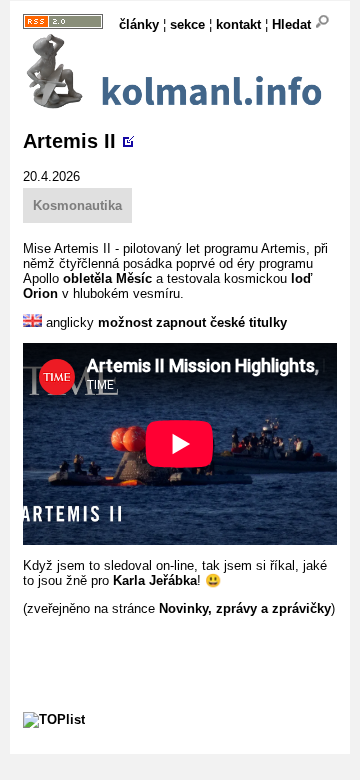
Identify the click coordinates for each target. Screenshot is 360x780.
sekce (187, 24)
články (139, 24)
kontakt (238, 24)
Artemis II (69, 141)
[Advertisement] (191, 641)
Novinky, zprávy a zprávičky (245, 608)
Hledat (293, 24)
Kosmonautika (77, 205)
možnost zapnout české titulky (192, 322)
